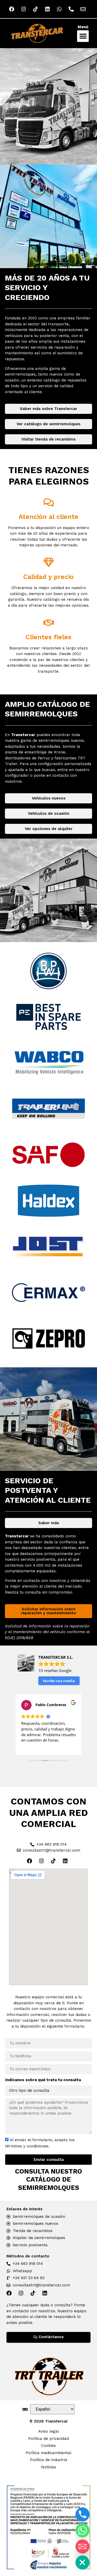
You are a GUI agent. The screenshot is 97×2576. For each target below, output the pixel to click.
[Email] (83, 2546)
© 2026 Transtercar (49, 2421)
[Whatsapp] (83, 2530)
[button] (83, 36)
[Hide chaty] (83, 2563)
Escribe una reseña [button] (59, 1681)
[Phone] (83, 2514)
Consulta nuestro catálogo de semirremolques (48, 2179)
